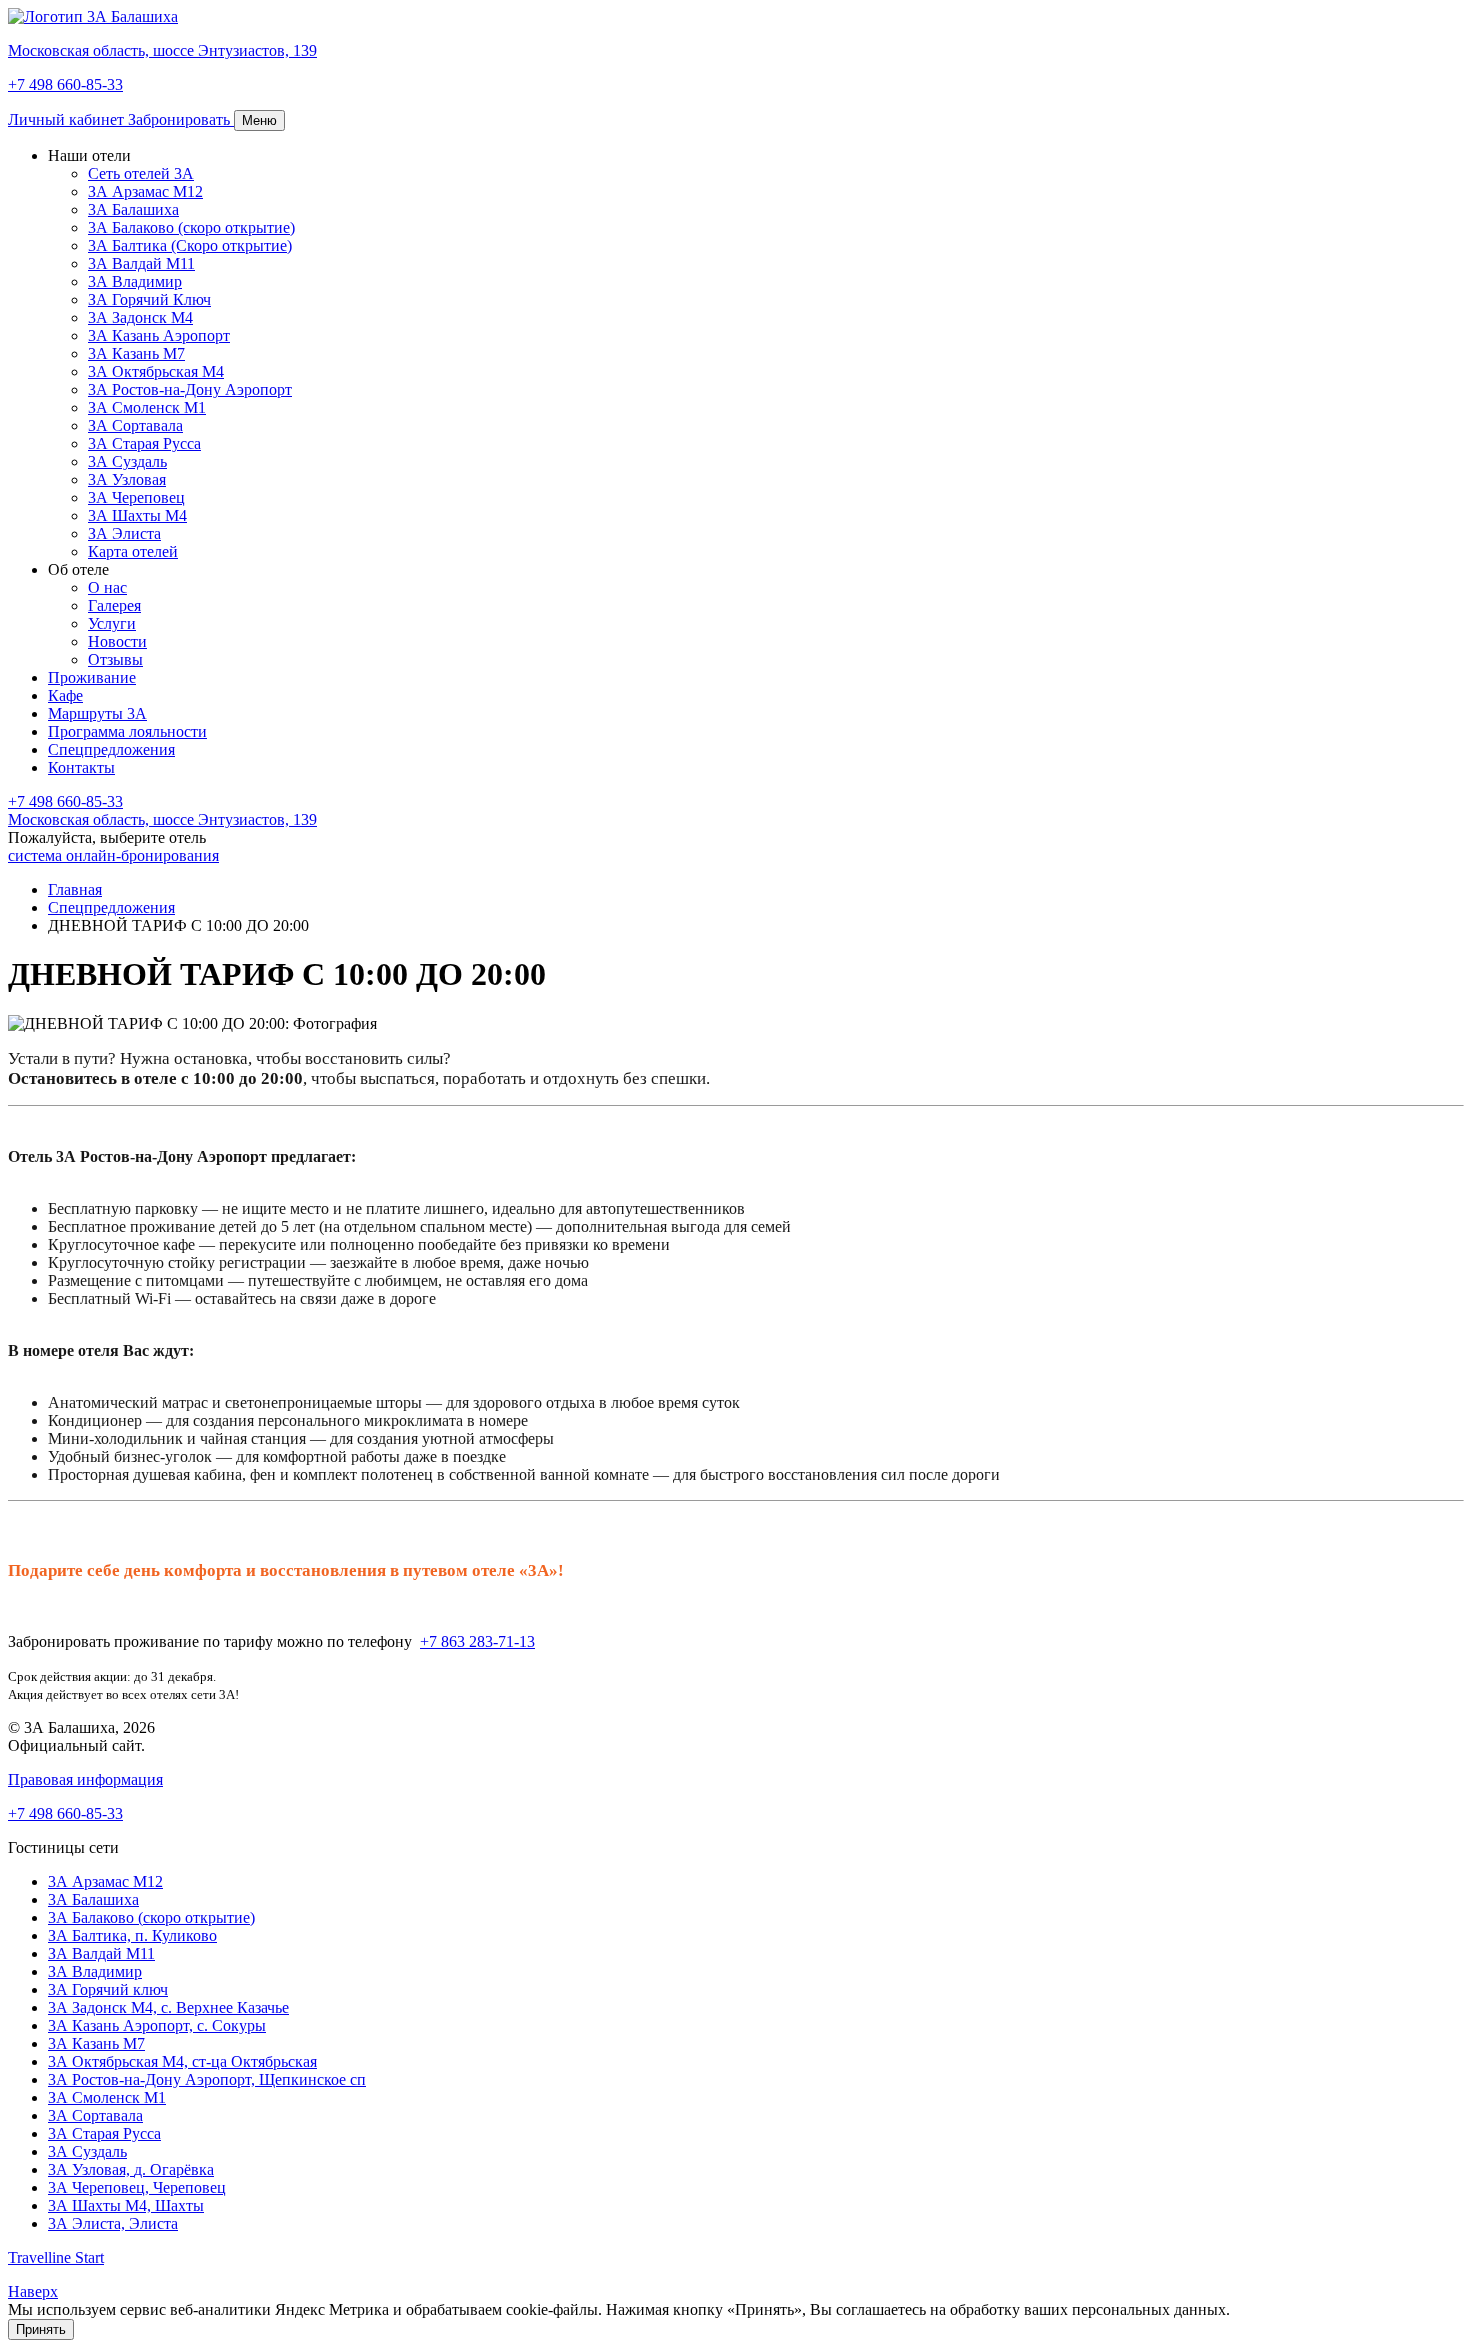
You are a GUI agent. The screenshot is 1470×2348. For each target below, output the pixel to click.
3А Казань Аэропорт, (157, 2025)
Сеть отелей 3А (141, 173)
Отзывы (115, 659)
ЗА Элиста (124, 533)
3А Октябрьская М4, (182, 2061)
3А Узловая (127, 479)
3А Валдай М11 (141, 263)
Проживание (92, 677)
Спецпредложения (111, 749)
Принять (41, 2329)
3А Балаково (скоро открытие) (191, 227)
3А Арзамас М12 (105, 1881)
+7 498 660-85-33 (65, 801)
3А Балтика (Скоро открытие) (190, 245)
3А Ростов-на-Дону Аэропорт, (207, 2079)
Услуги (112, 623)
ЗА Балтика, (132, 1935)
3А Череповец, (137, 2187)
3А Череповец (136, 497)
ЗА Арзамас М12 (145, 191)
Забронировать (181, 119)
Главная (75, 889)
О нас (107, 587)
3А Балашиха (133, 209)
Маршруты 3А (97, 713)
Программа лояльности (127, 731)
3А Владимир (135, 281)
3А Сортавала (95, 2115)
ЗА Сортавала (135, 425)
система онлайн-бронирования (113, 855)
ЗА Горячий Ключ (149, 299)
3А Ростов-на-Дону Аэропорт (190, 389)
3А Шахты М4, (126, 2205)
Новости (117, 641)
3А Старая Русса (144, 443)
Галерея (114, 605)
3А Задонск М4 (140, 317)
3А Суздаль (127, 461)
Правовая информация (85, 1779)
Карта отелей (133, 551)
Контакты (81, 767)
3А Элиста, (113, 2223)
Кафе (65, 695)
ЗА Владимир (95, 1971)
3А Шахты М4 (137, 515)
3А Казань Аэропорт (159, 335)
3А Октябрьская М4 (156, 371)
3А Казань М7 (96, 2043)
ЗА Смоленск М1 (147, 407)
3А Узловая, (131, 2169)
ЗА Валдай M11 (101, 1953)
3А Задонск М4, (168, 2007)
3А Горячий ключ (108, 1989)
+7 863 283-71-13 (477, 1641)
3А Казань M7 (136, 353)
